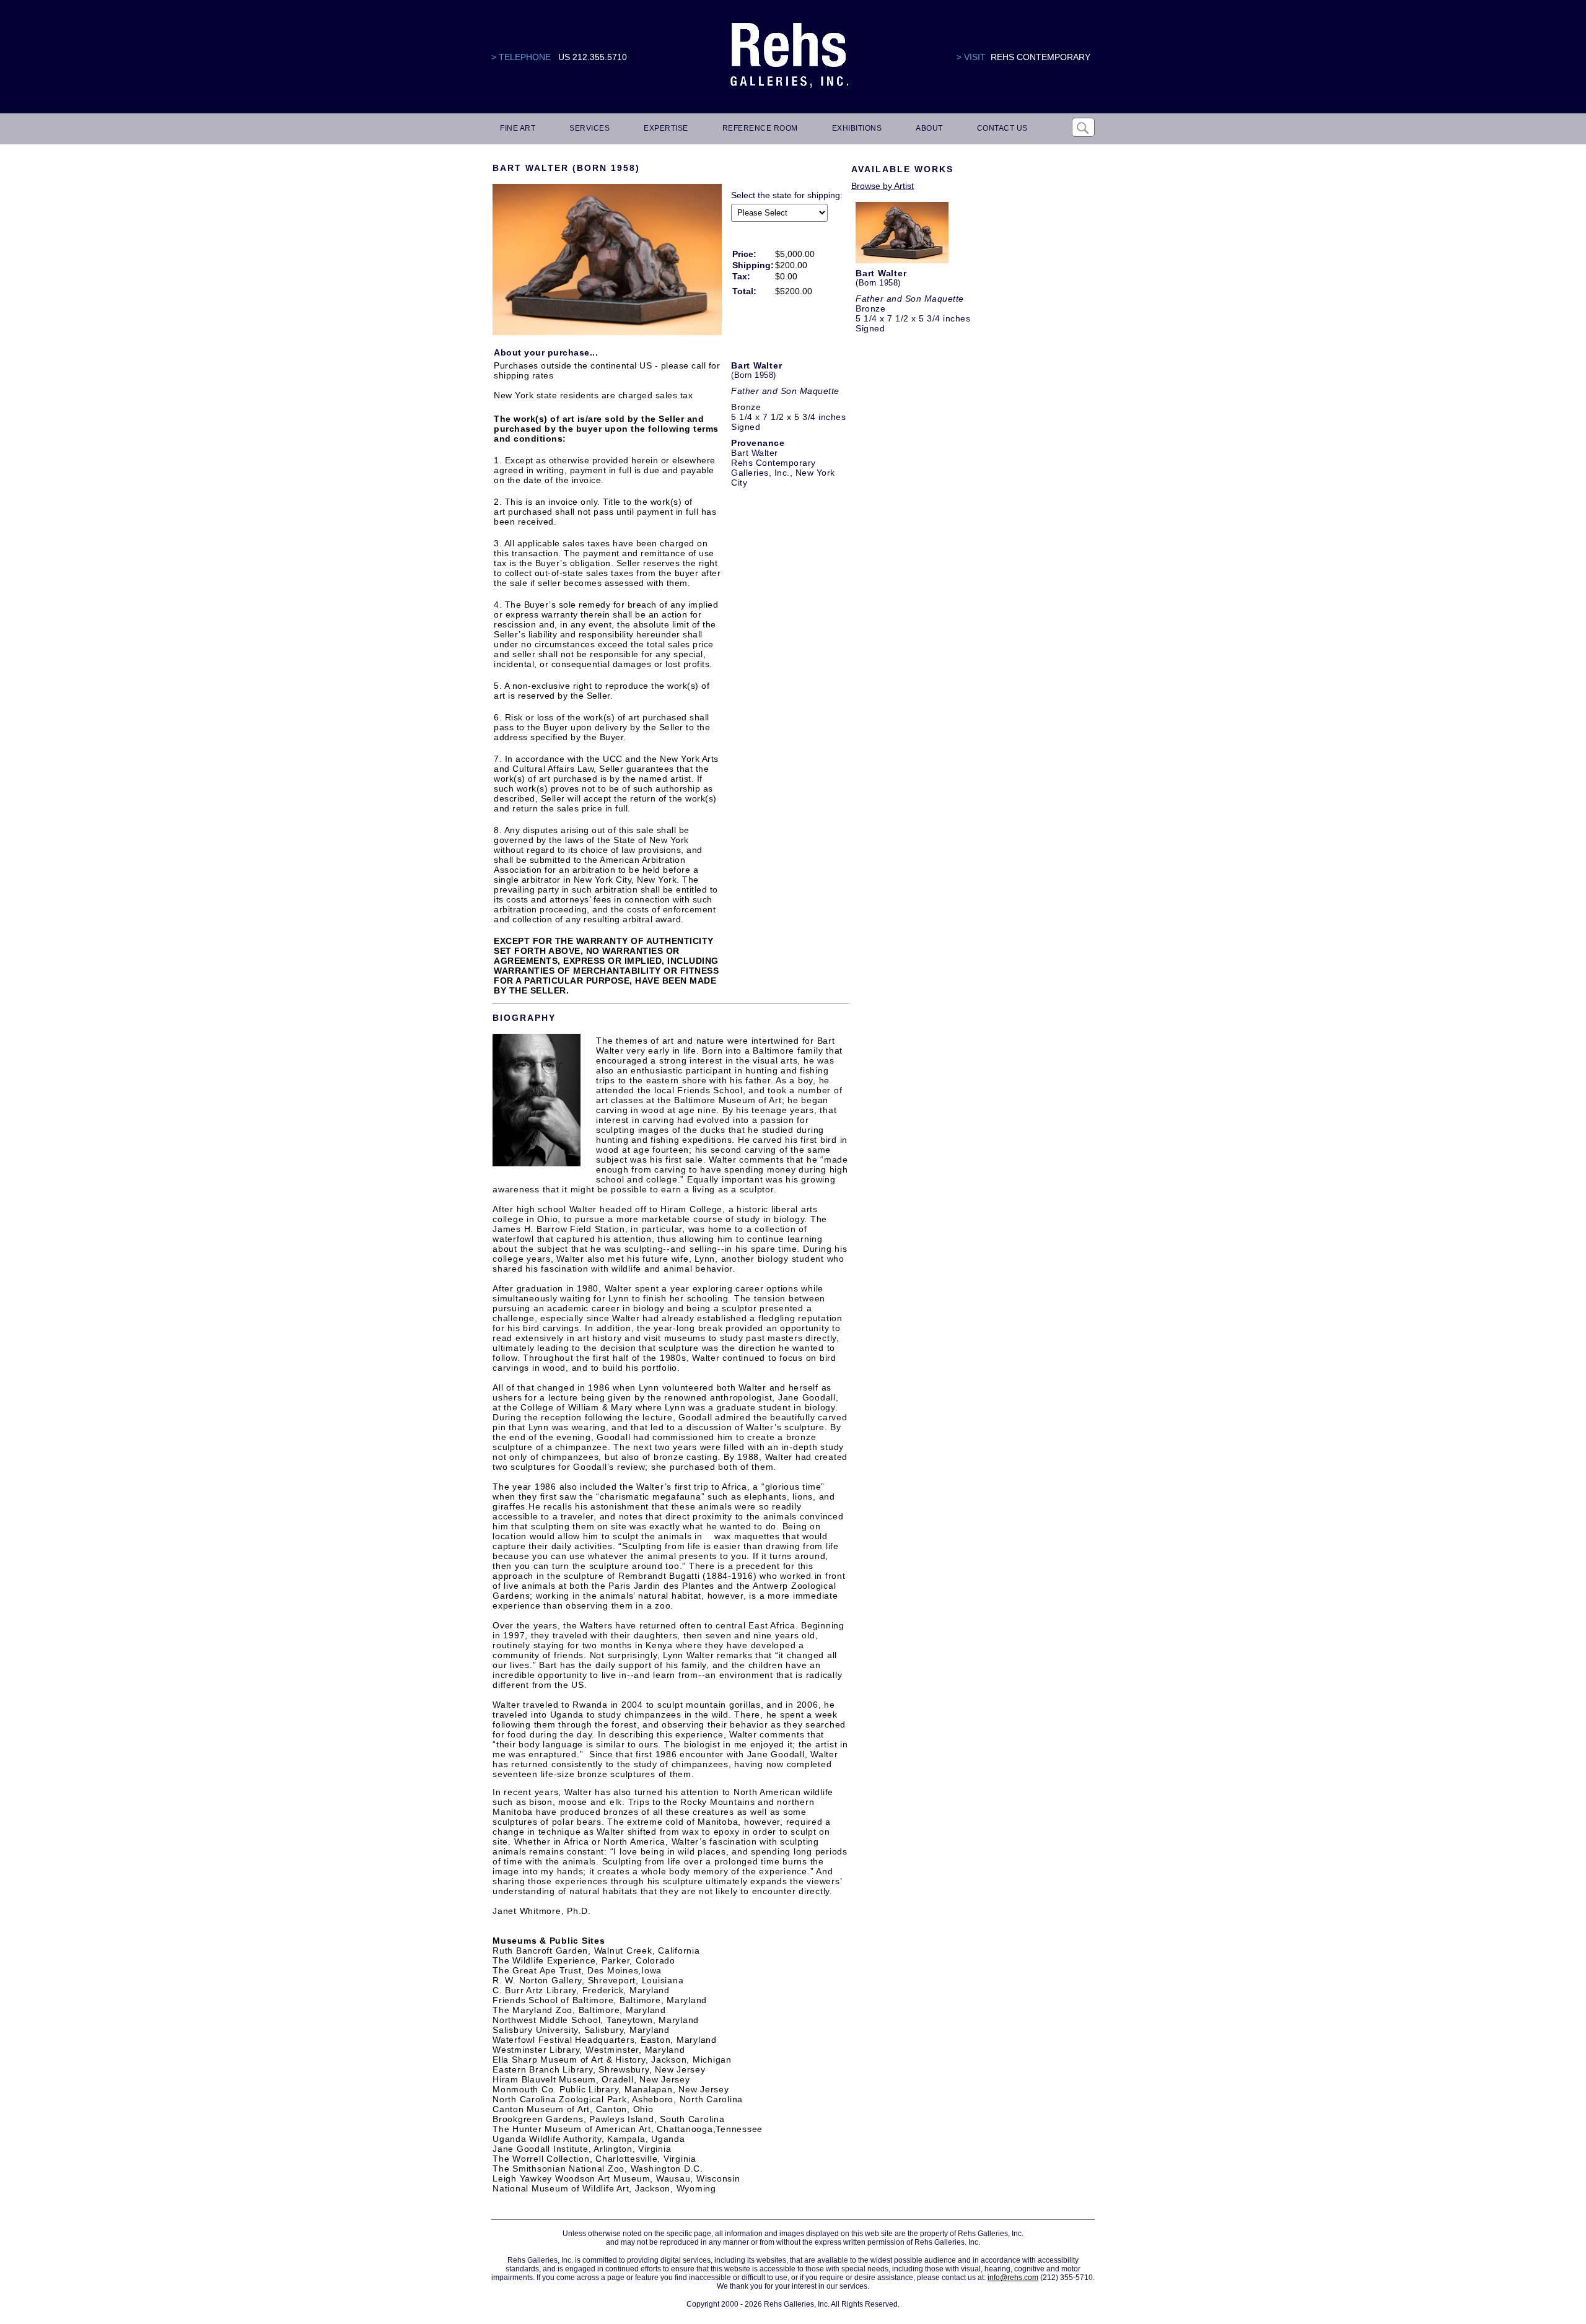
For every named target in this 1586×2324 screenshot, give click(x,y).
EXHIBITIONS (857, 128)
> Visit (971, 57)
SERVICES (589, 128)
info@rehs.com (1013, 2278)
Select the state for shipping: (787, 195)
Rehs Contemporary (1041, 57)
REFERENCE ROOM (760, 128)
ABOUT (929, 128)
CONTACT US (1002, 128)
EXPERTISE (666, 128)
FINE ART (518, 128)
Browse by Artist (883, 186)
